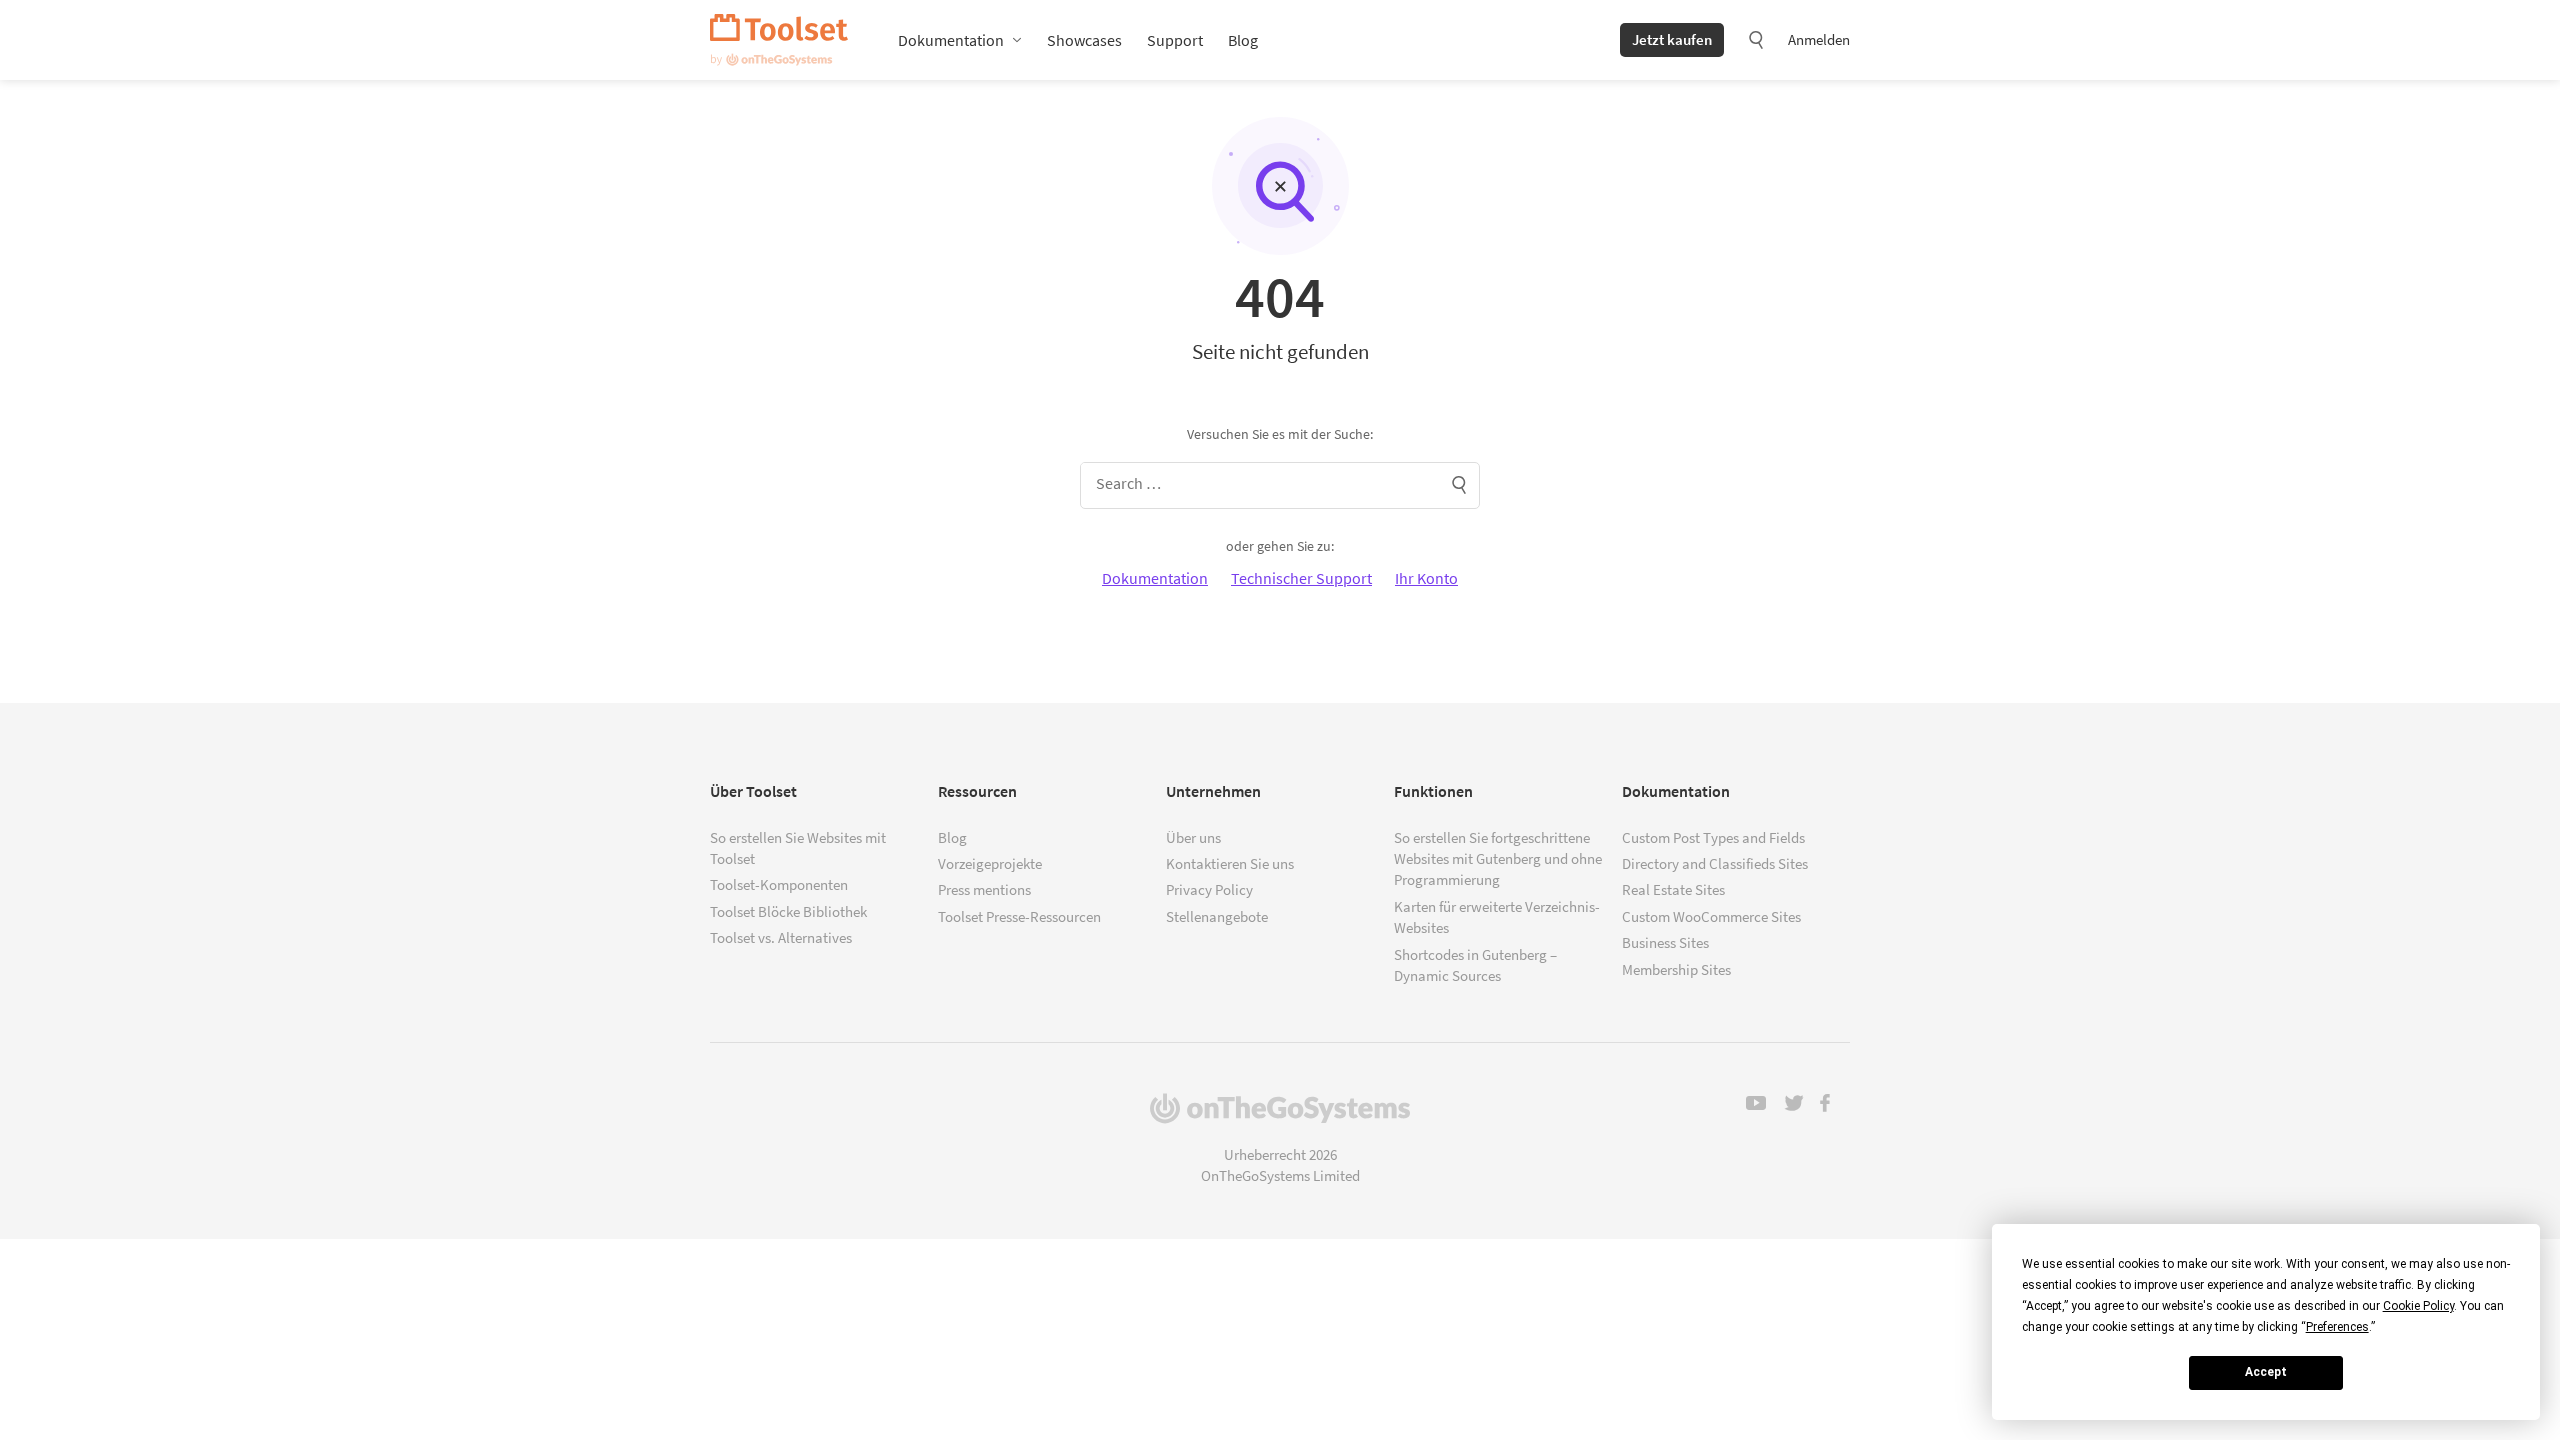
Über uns (1193, 837)
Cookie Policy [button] (2418, 1306)
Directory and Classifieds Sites (1715, 863)
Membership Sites (1676, 969)
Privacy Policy (1209, 889)
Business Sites (1665, 942)
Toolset (779, 40)
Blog (1243, 40)
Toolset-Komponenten (779, 884)
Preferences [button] (2337, 1327)
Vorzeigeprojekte (990, 863)
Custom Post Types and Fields (1713, 837)
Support (1175, 40)
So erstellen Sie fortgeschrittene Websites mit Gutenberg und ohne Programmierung (1498, 859)
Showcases (1084, 40)
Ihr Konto (1426, 578)
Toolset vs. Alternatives (781, 937)
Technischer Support (1301, 578)
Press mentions (984, 889)
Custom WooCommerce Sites (1711, 916)
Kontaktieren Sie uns (1230, 863)
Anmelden (1819, 39)
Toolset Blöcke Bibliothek (788, 911)
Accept (2266, 1372)
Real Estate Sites (1673, 889)
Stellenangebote (1217, 916)
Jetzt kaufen (1672, 39)
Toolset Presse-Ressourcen (1019, 916)
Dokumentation (951, 40)
